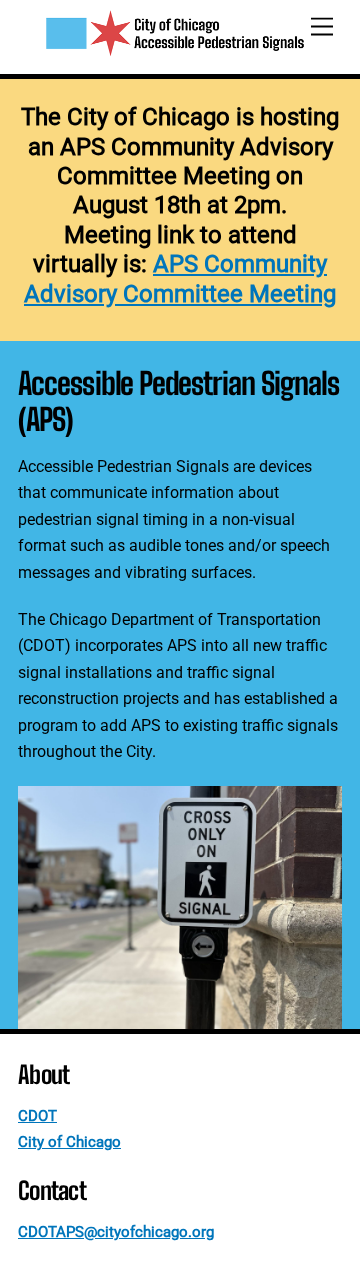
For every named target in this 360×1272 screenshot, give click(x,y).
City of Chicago (69, 1142)
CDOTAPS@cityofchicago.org (116, 1232)
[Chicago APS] (175, 49)
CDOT (37, 1116)
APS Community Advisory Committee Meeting (180, 278)
